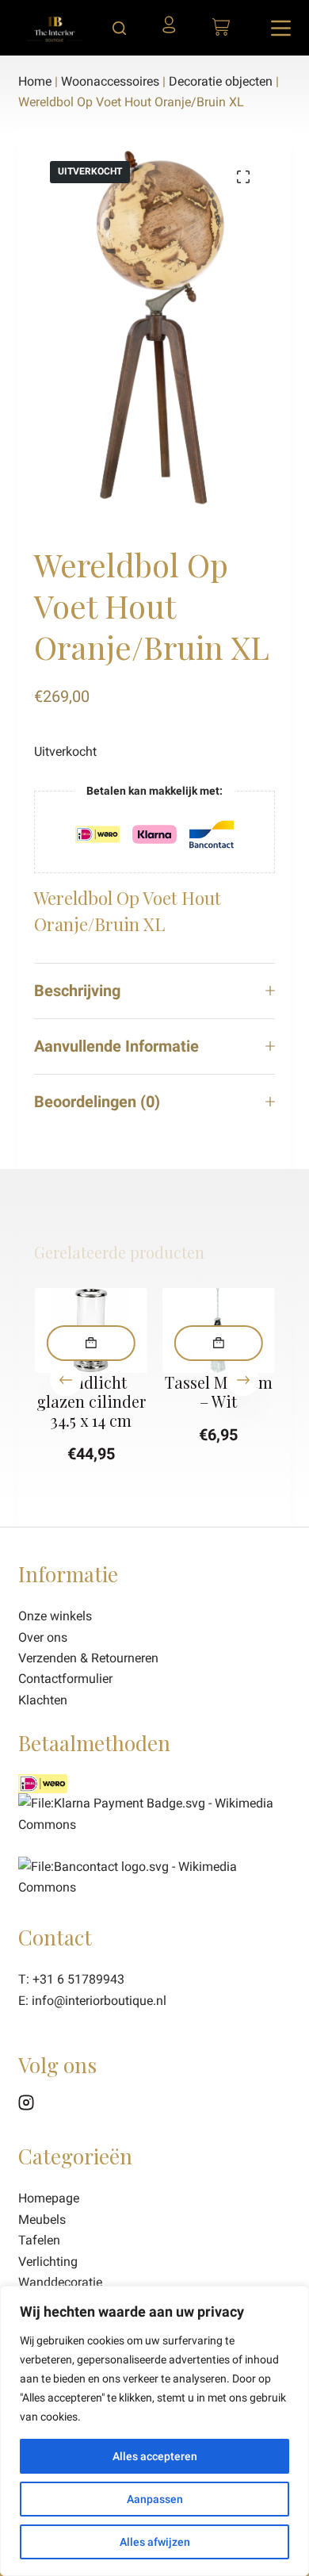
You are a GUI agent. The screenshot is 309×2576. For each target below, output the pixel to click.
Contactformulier (65, 1679)
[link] (154, 1876)
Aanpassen (155, 2499)
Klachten (43, 1700)
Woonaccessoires (110, 81)
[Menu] (281, 28)
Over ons (43, 1637)
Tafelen (39, 2240)
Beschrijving (77, 991)
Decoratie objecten (221, 81)
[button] (90, 1343)
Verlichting (48, 2262)
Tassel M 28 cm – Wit (219, 1391)
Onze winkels (55, 1616)
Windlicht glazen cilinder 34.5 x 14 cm (90, 1401)
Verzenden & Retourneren (88, 1658)
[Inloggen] (174, 30)
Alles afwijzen (155, 2542)
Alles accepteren (155, 2456)
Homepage (49, 2198)
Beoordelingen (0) (97, 1102)
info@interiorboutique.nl (99, 2001)
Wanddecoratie (60, 2282)
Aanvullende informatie (116, 1046)
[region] (154, 2431)
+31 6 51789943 (78, 1979)
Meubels (42, 2219)
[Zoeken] (119, 28)
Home (35, 81)
